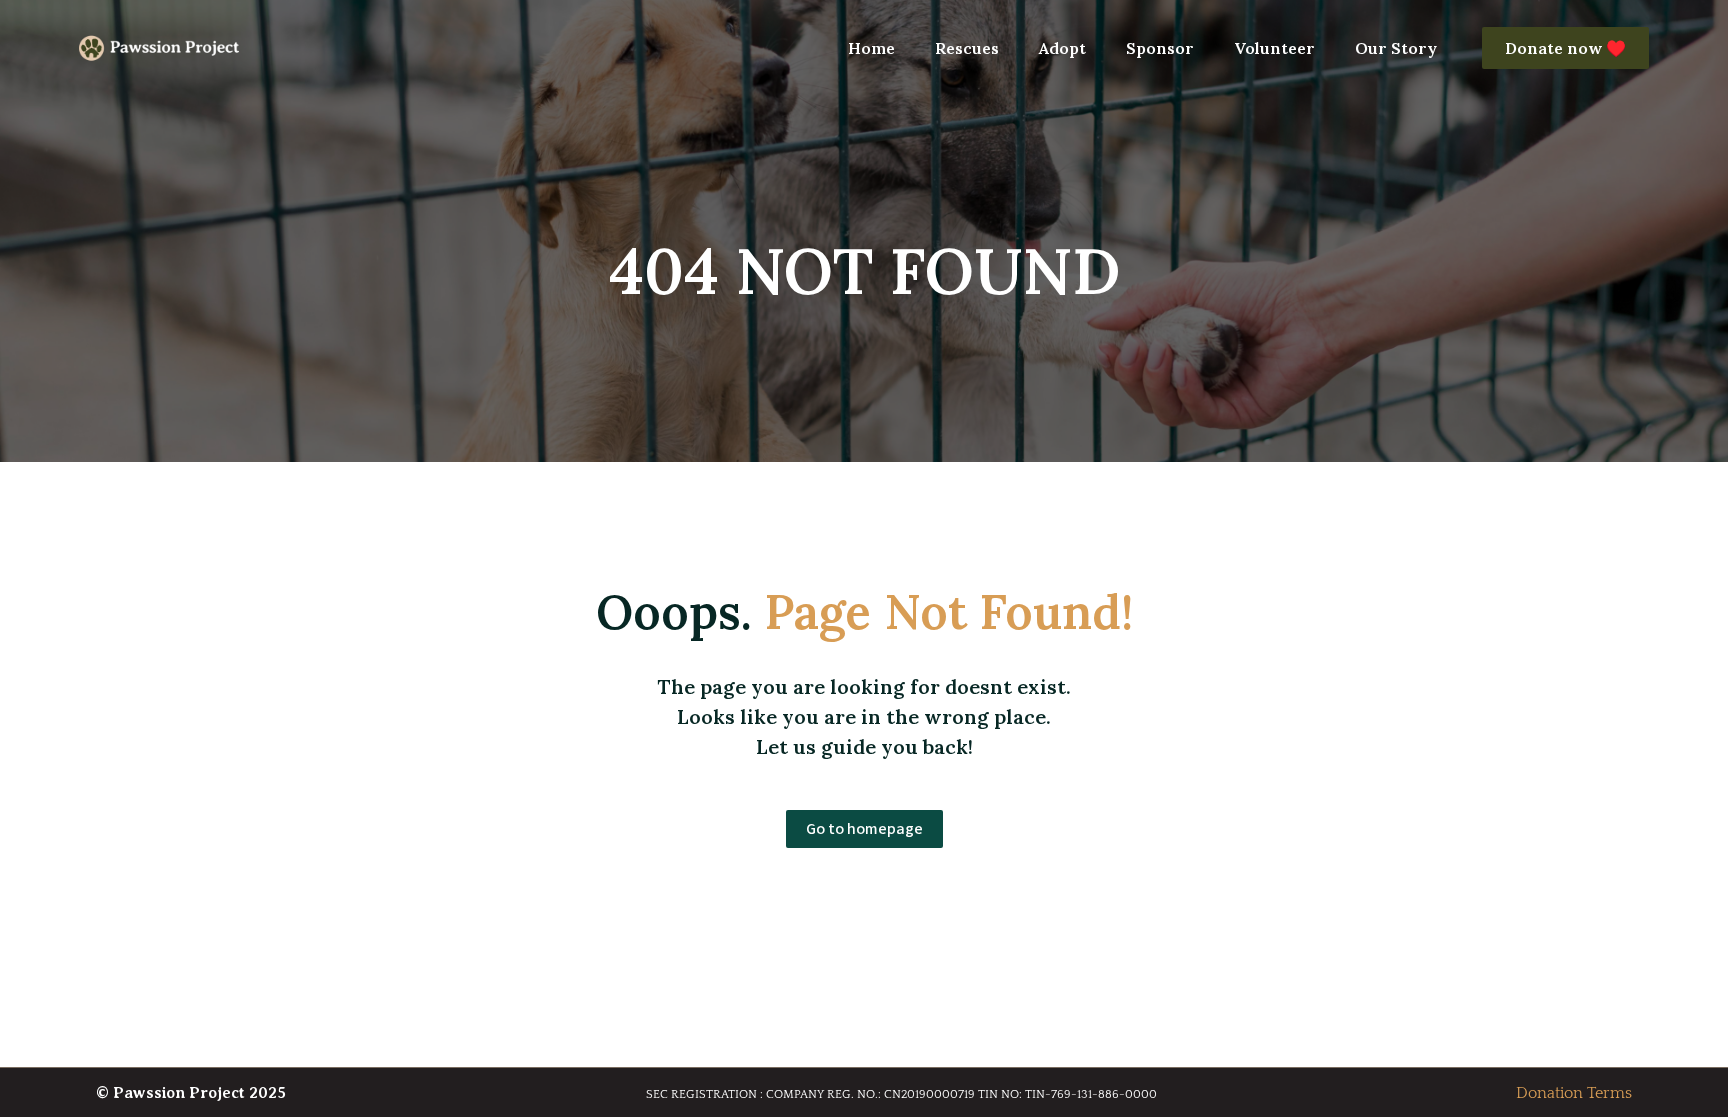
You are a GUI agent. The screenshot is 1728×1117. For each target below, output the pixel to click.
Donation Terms (1574, 1093)
